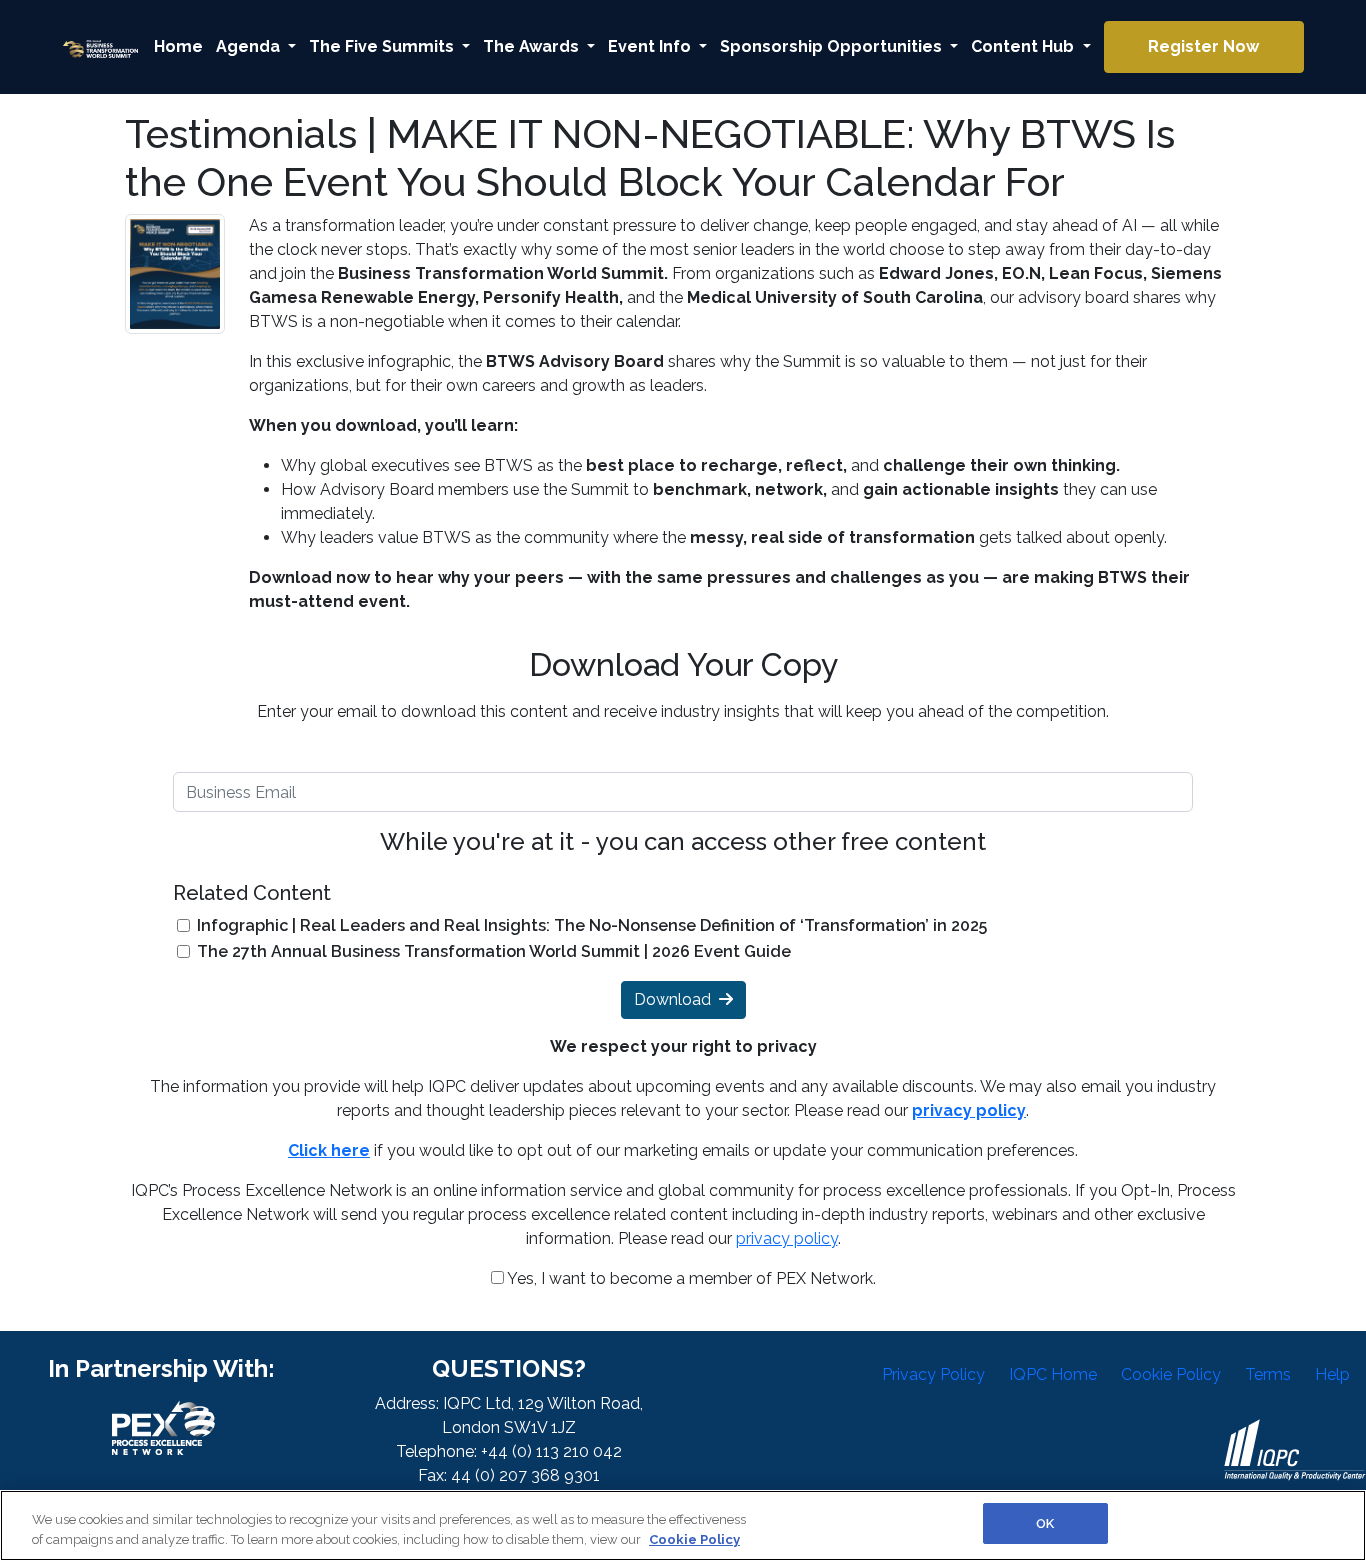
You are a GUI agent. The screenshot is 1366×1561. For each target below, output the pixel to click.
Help (1332, 1374)
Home (178, 46)
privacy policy (787, 1238)
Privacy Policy (933, 1374)
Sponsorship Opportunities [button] (833, 46)
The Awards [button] (533, 46)
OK (1045, 1523)
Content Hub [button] (1024, 46)
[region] (683, 1525)
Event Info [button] (651, 46)
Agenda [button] (250, 46)
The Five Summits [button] (383, 46)
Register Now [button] (1203, 46)
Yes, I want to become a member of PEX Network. (690, 1278)
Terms (1268, 1374)
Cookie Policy (1171, 1374)
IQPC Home (1053, 1374)
